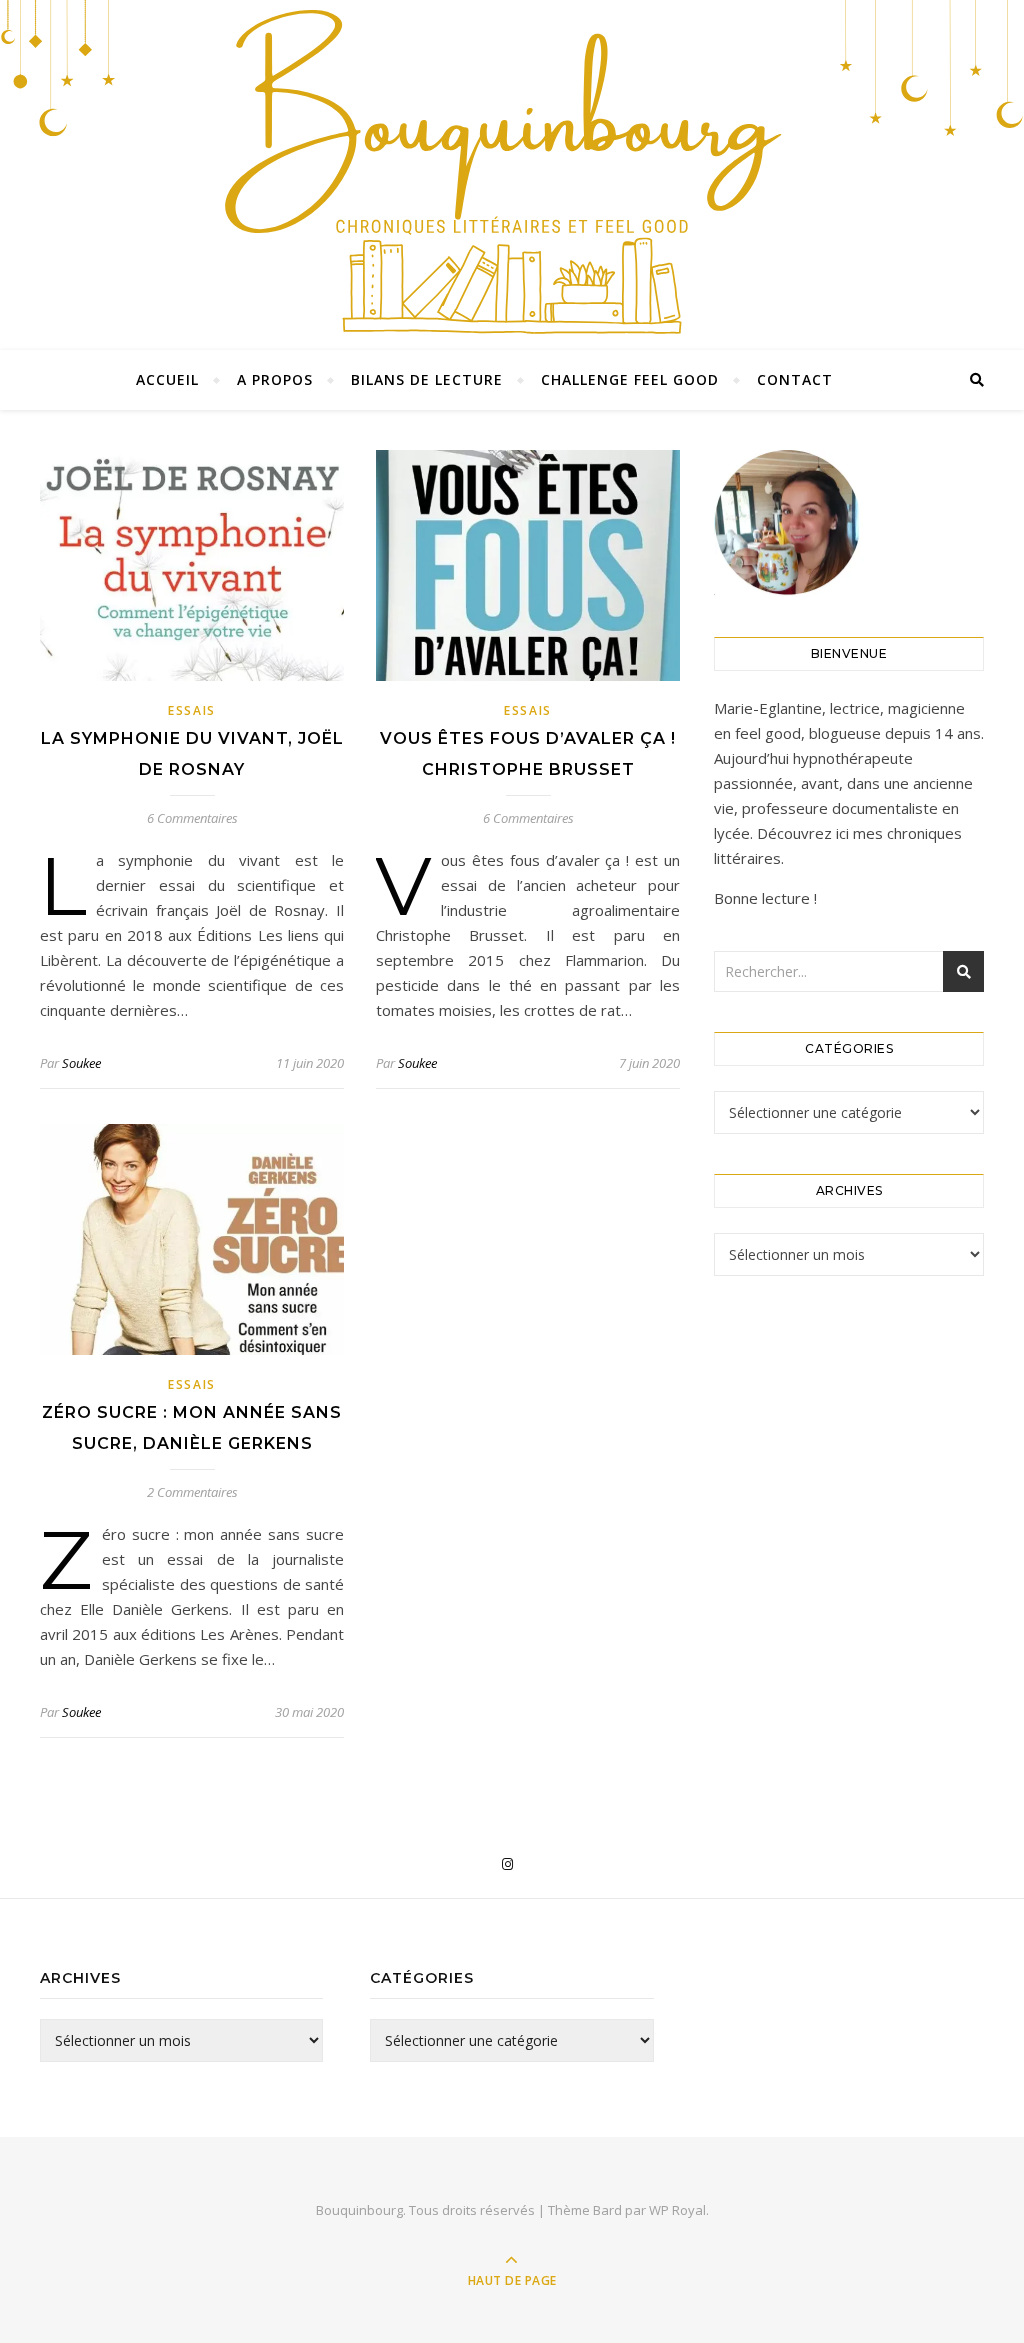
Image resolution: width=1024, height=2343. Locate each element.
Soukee (81, 1063)
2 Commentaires (192, 1492)
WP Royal (677, 2210)
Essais (192, 710)
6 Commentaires (192, 818)
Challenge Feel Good (630, 379)
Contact (795, 379)
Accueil (167, 379)
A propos (275, 379)
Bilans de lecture (427, 379)
